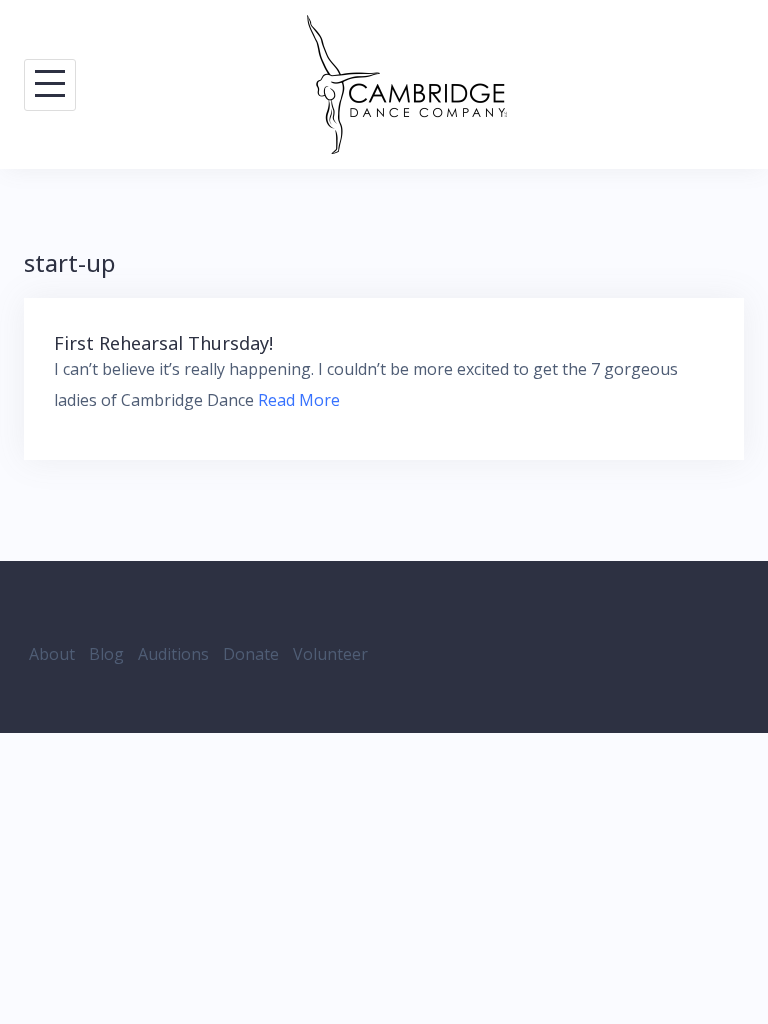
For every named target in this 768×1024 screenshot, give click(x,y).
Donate (251, 654)
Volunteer (330, 654)
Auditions (173, 654)
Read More (299, 400)
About (52, 654)
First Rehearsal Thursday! (163, 343)
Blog (106, 654)
